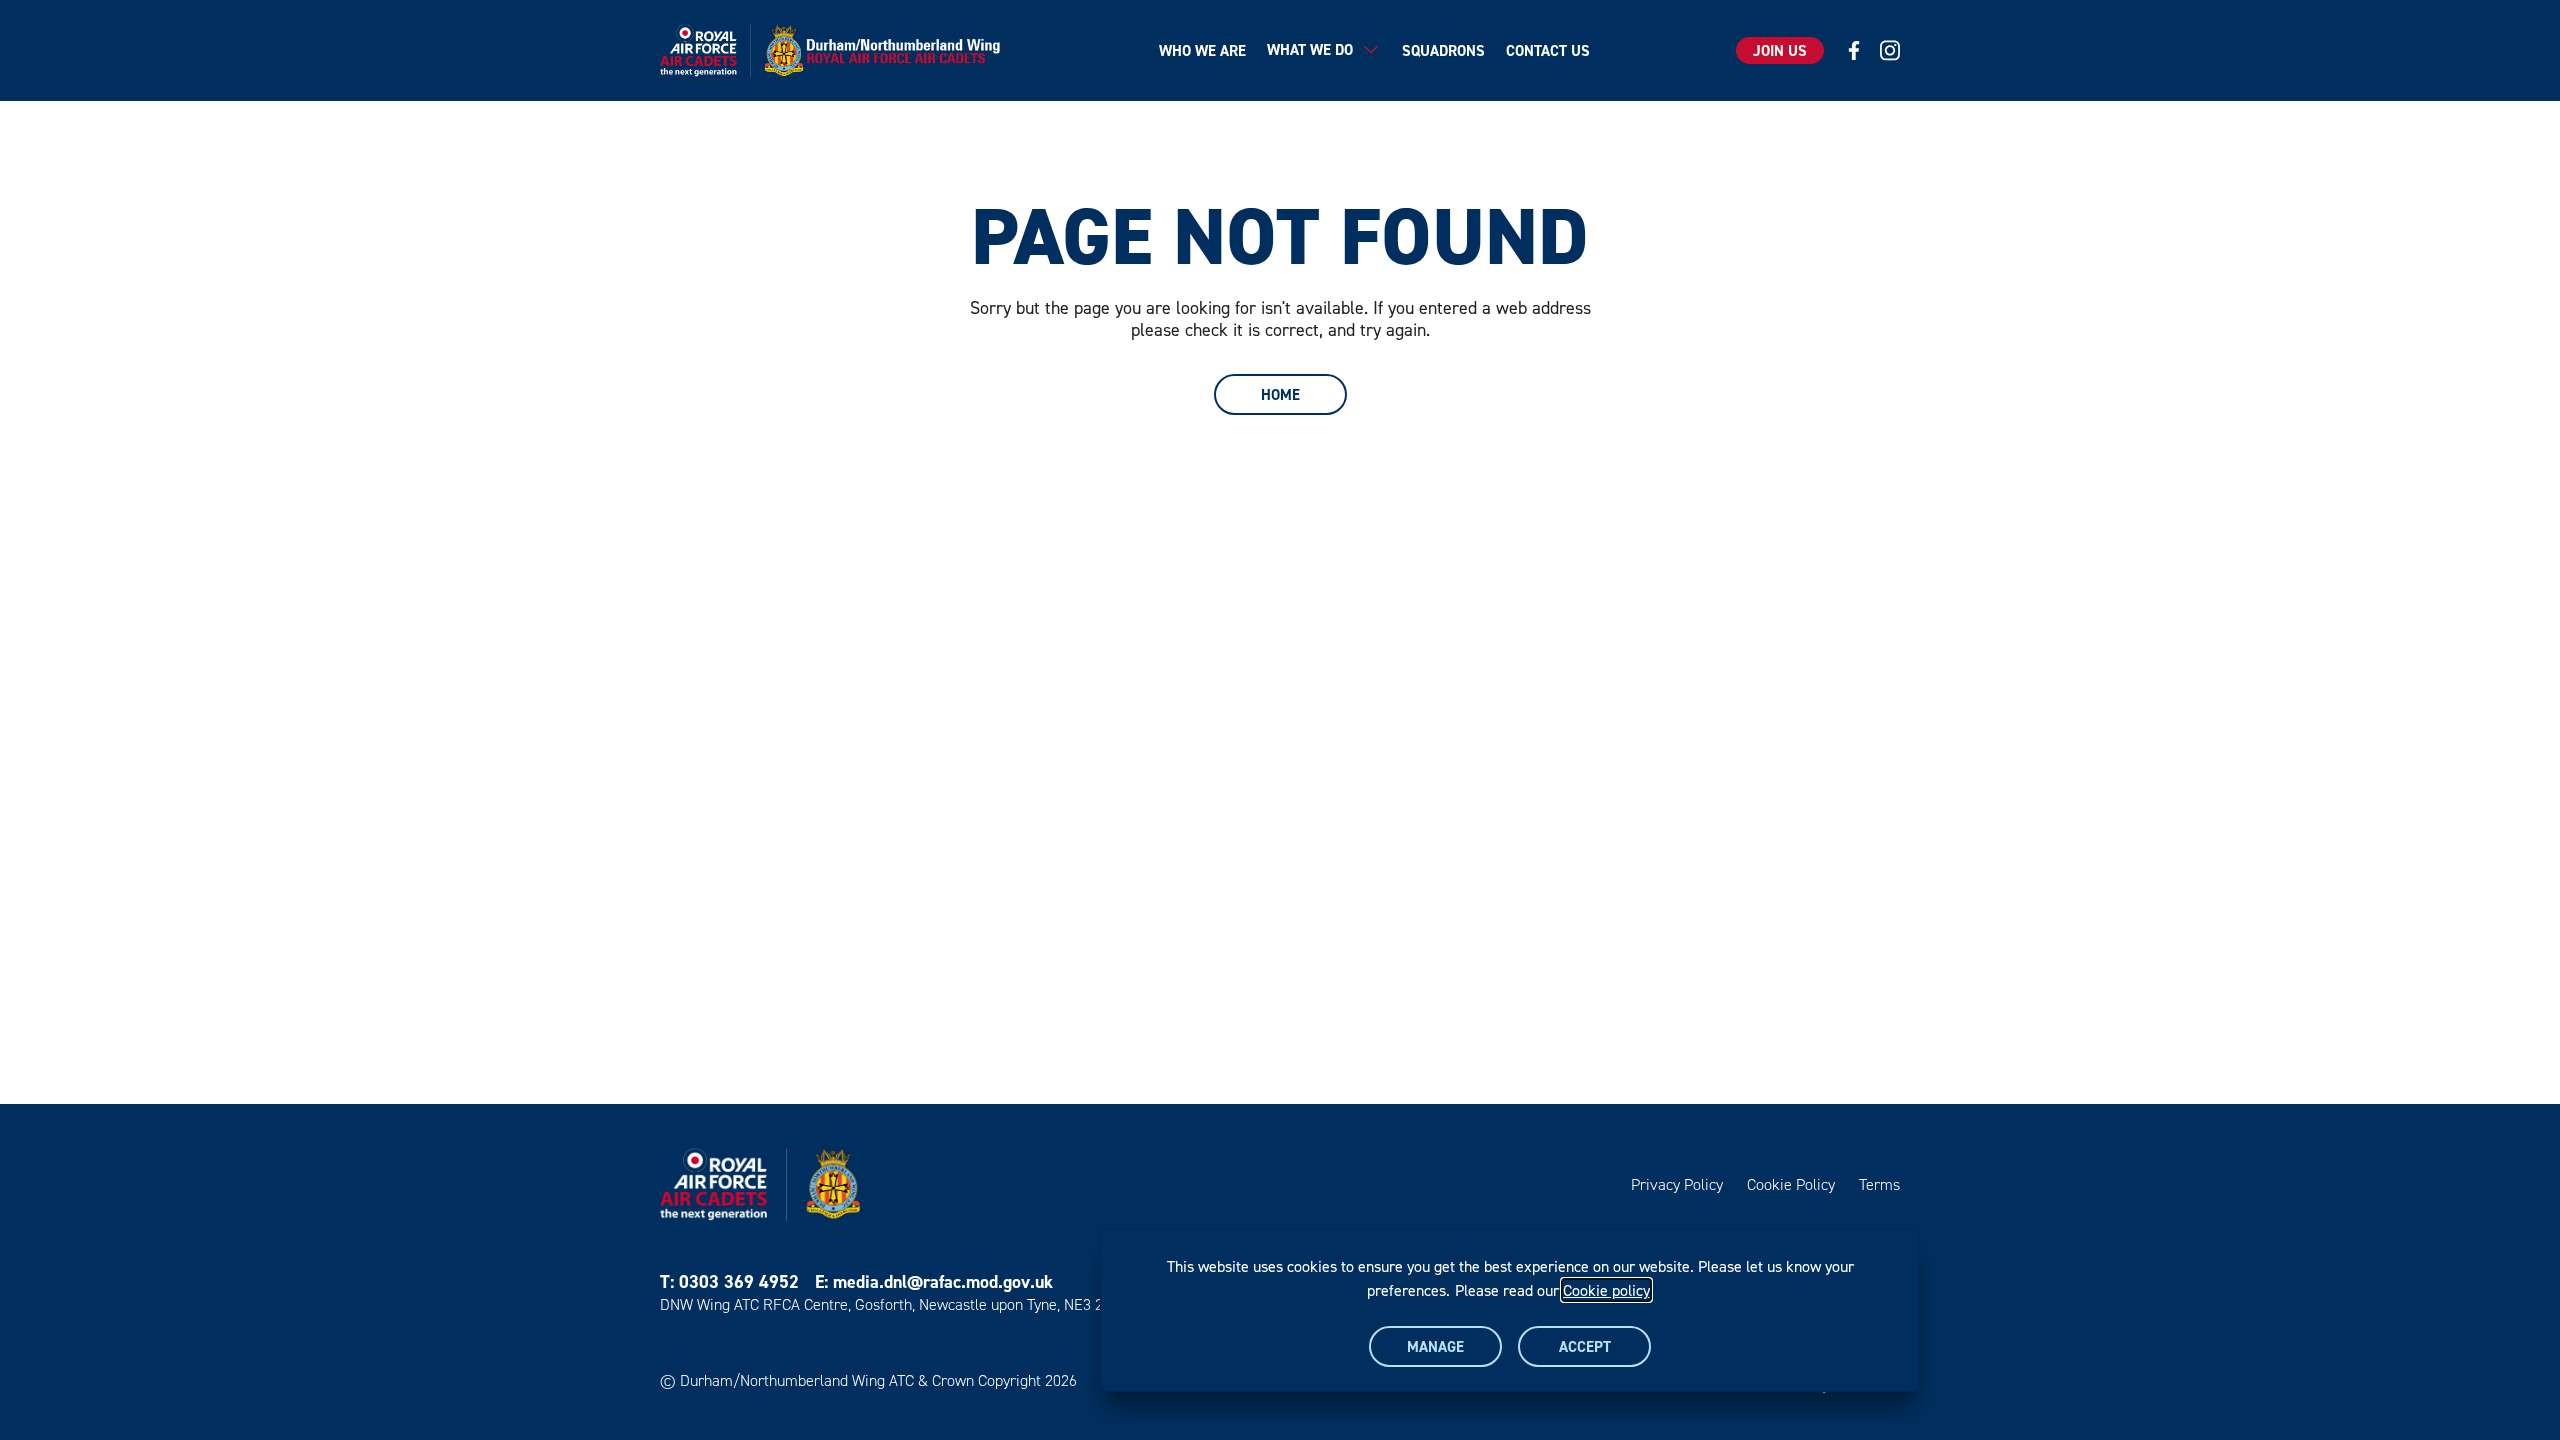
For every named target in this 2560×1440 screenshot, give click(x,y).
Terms (1879, 1184)
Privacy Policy (1677, 1184)
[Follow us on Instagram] (1890, 50)
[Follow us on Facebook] (1854, 50)
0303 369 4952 (739, 1281)
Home (1280, 394)
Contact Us (1548, 50)
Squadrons (1443, 50)
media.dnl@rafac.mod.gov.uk (943, 1281)
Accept (1585, 1346)
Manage (1435, 1346)
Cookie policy (1606, 1290)
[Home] (836, 50)
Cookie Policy (1791, 1184)
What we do (1310, 49)
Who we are (1202, 50)
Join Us (1780, 50)
